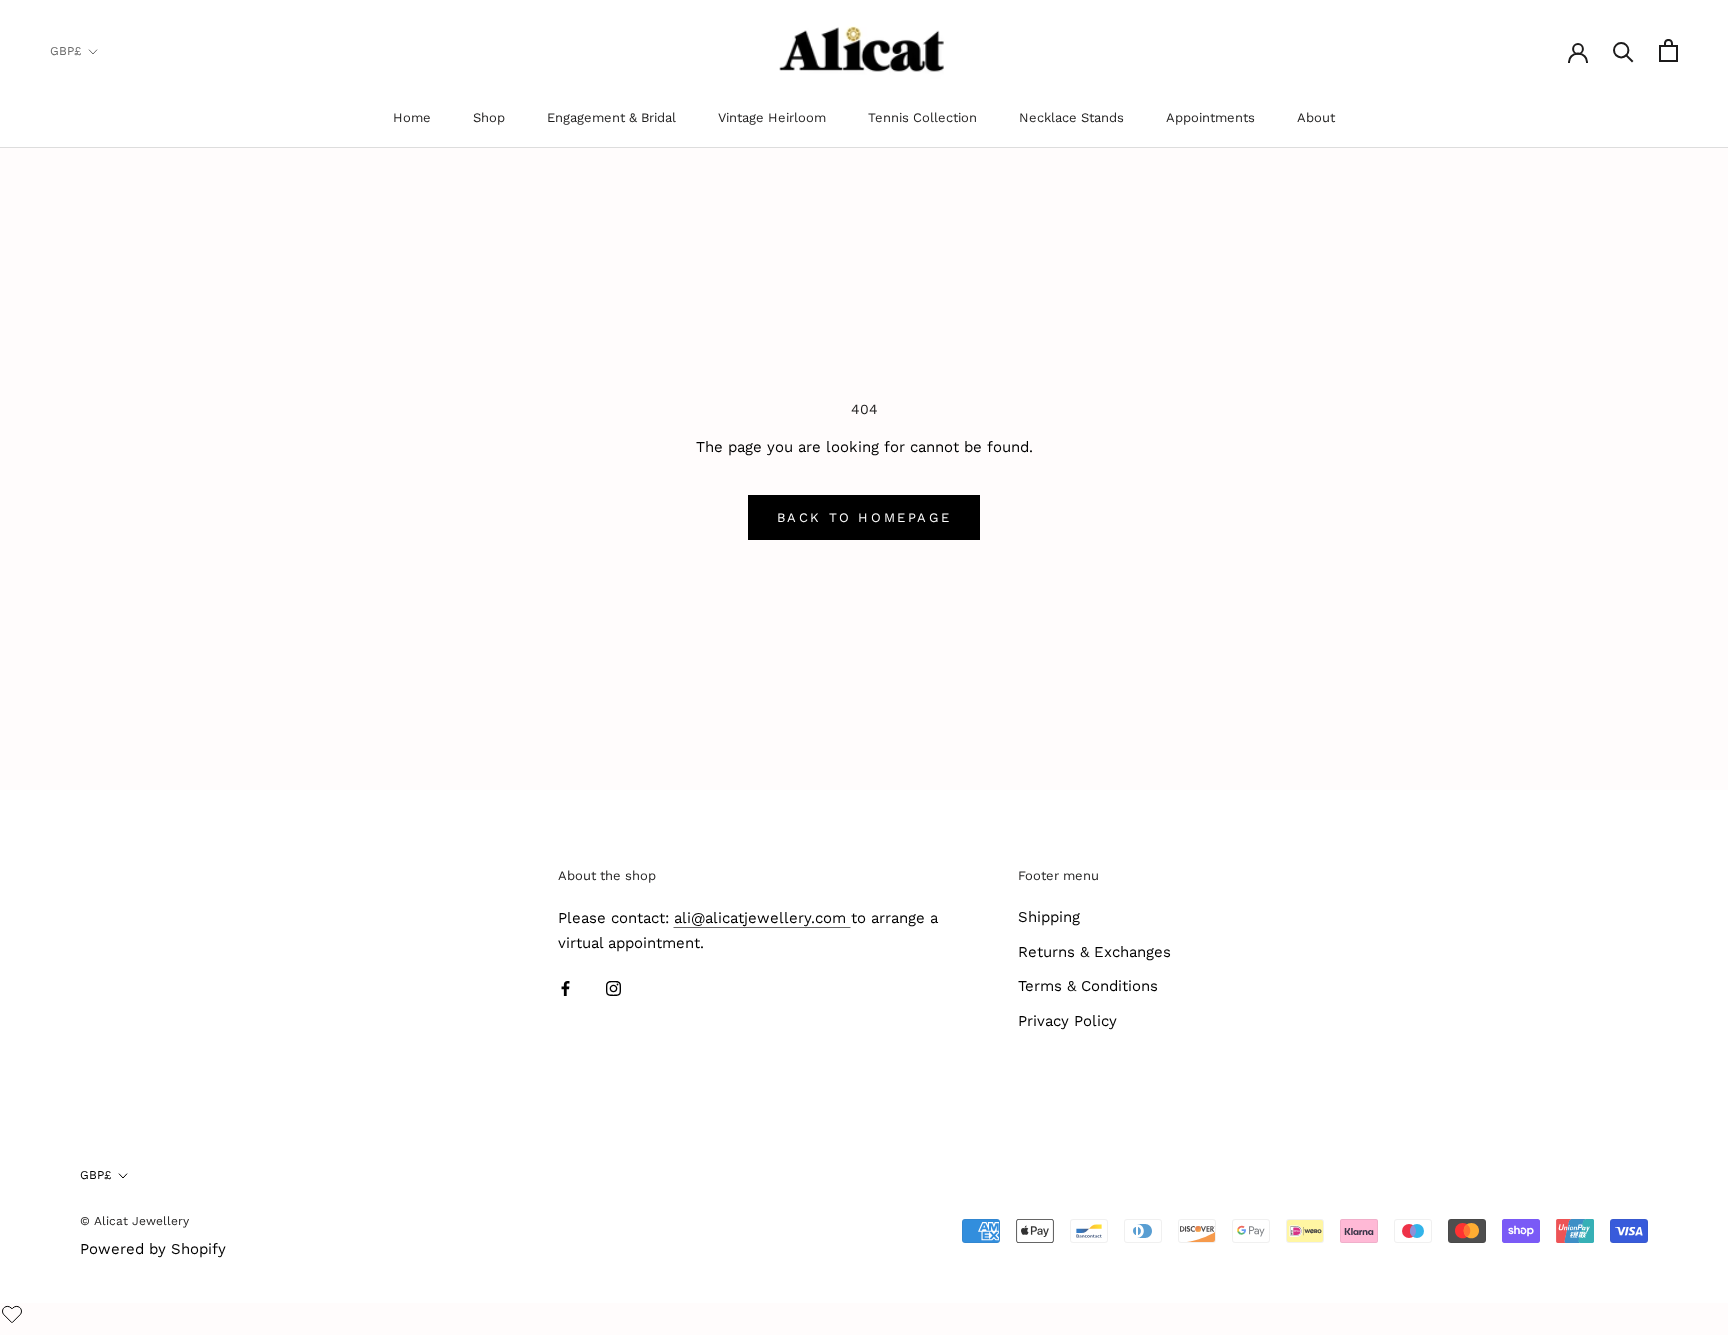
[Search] (1623, 50)
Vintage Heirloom (772, 117)
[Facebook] (565, 988)
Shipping (1049, 917)
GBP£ (65, 51)
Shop (489, 117)
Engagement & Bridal (611, 117)
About (1316, 117)
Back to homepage (864, 517)
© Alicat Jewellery (134, 1221)
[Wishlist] (14, 1316)
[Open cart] (1668, 50)
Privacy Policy (1067, 1021)
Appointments (1210, 117)
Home (412, 117)
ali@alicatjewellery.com (762, 918)
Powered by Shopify (153, 1249)
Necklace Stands (1071, 117)
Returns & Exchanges (1094, 952)
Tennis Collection (922, 117)
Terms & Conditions (1088, 986)
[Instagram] (613, 988)
